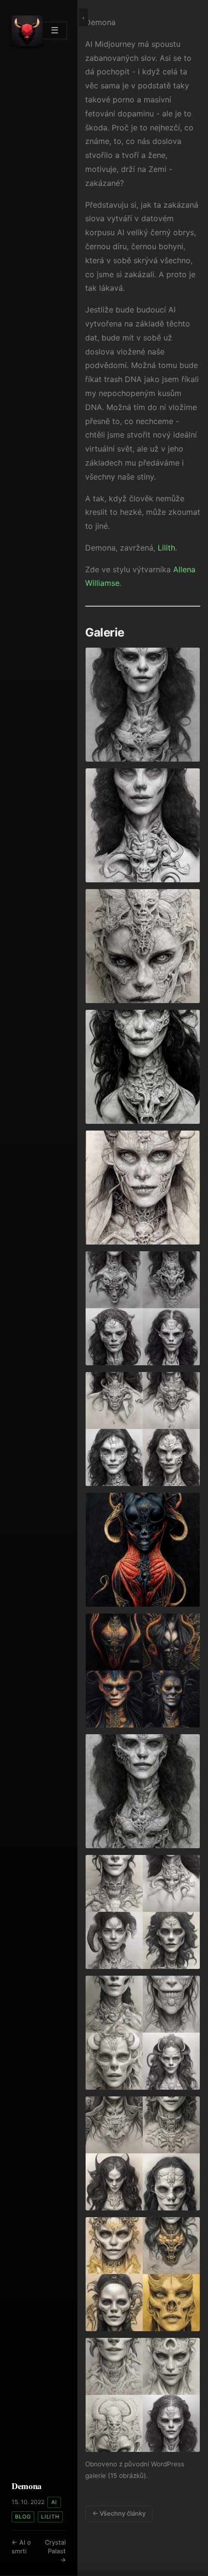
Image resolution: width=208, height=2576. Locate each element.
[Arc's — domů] (27, 31)
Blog (23, 2517)
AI (54, 2502)
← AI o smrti (21, 2547)
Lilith (50, 2517)
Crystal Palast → (55, 2551)
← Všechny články (119, 2513)
